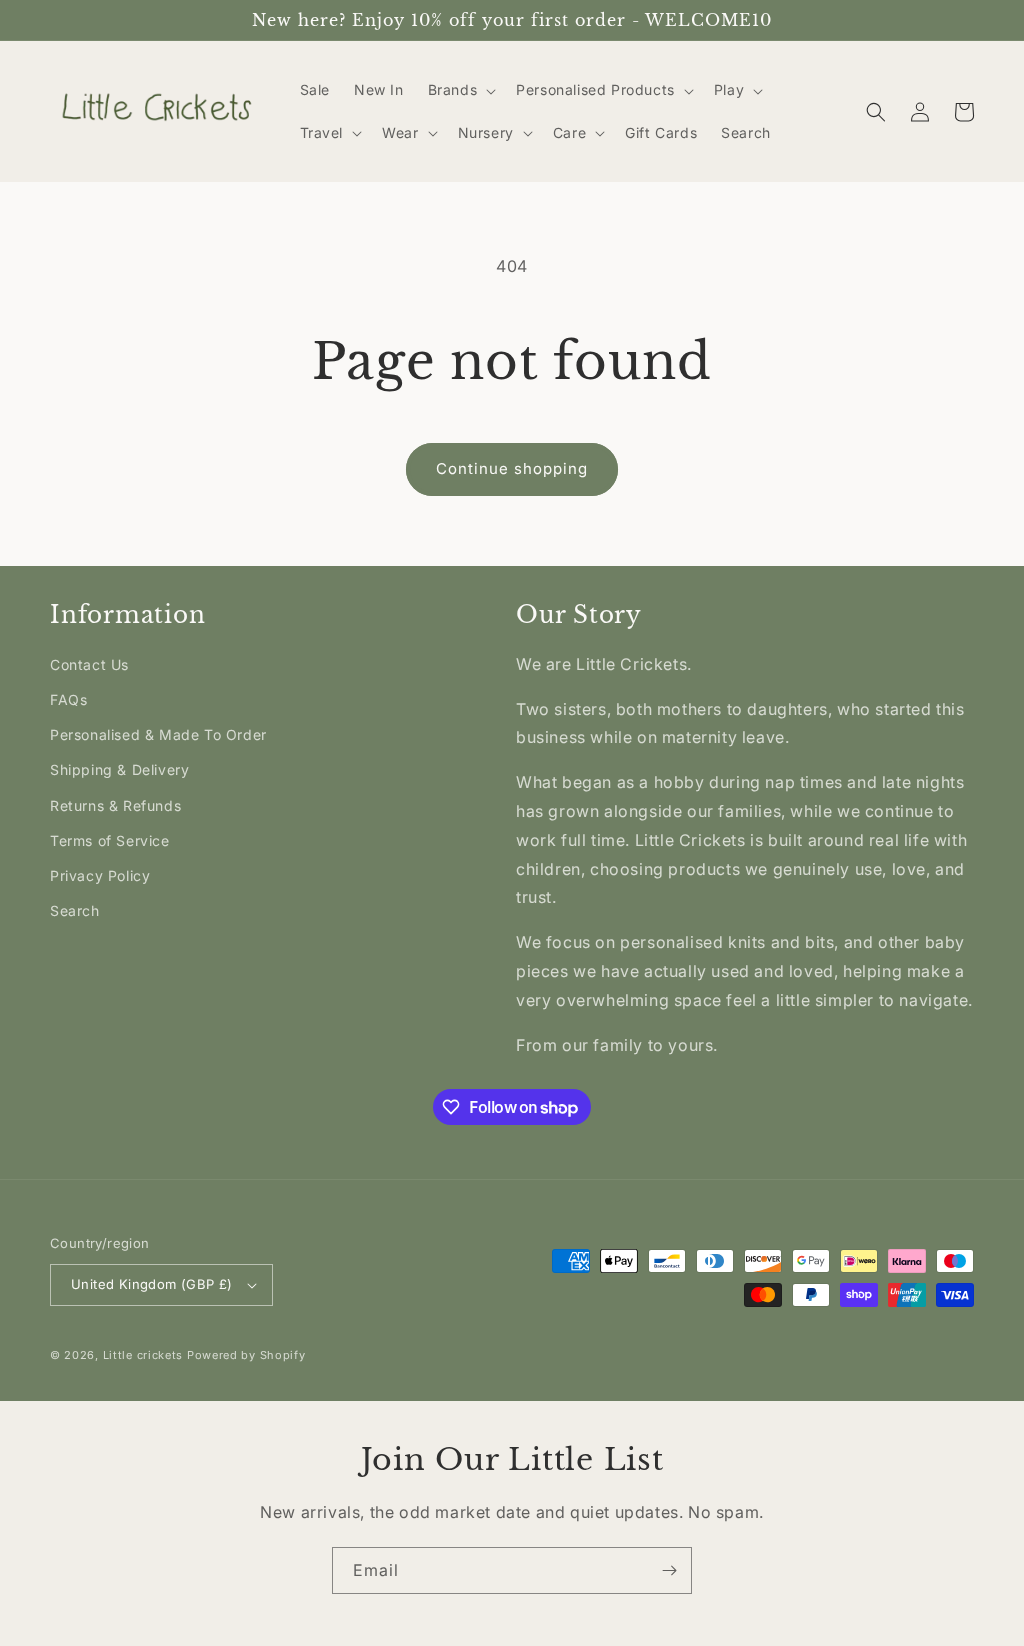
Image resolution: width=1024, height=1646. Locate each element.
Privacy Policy (100, 875)
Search (75, 910)
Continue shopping (512, 468)
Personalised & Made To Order (158, 734)
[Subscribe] (669, 1570)
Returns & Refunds (115, 805)
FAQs (68, 699)
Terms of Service (110, 840)
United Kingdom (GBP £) (152, 1284)
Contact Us (89, 664)
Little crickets (145, 1355)
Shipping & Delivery (119, 769)
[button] (460, 90)
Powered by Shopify (246, 1355)
